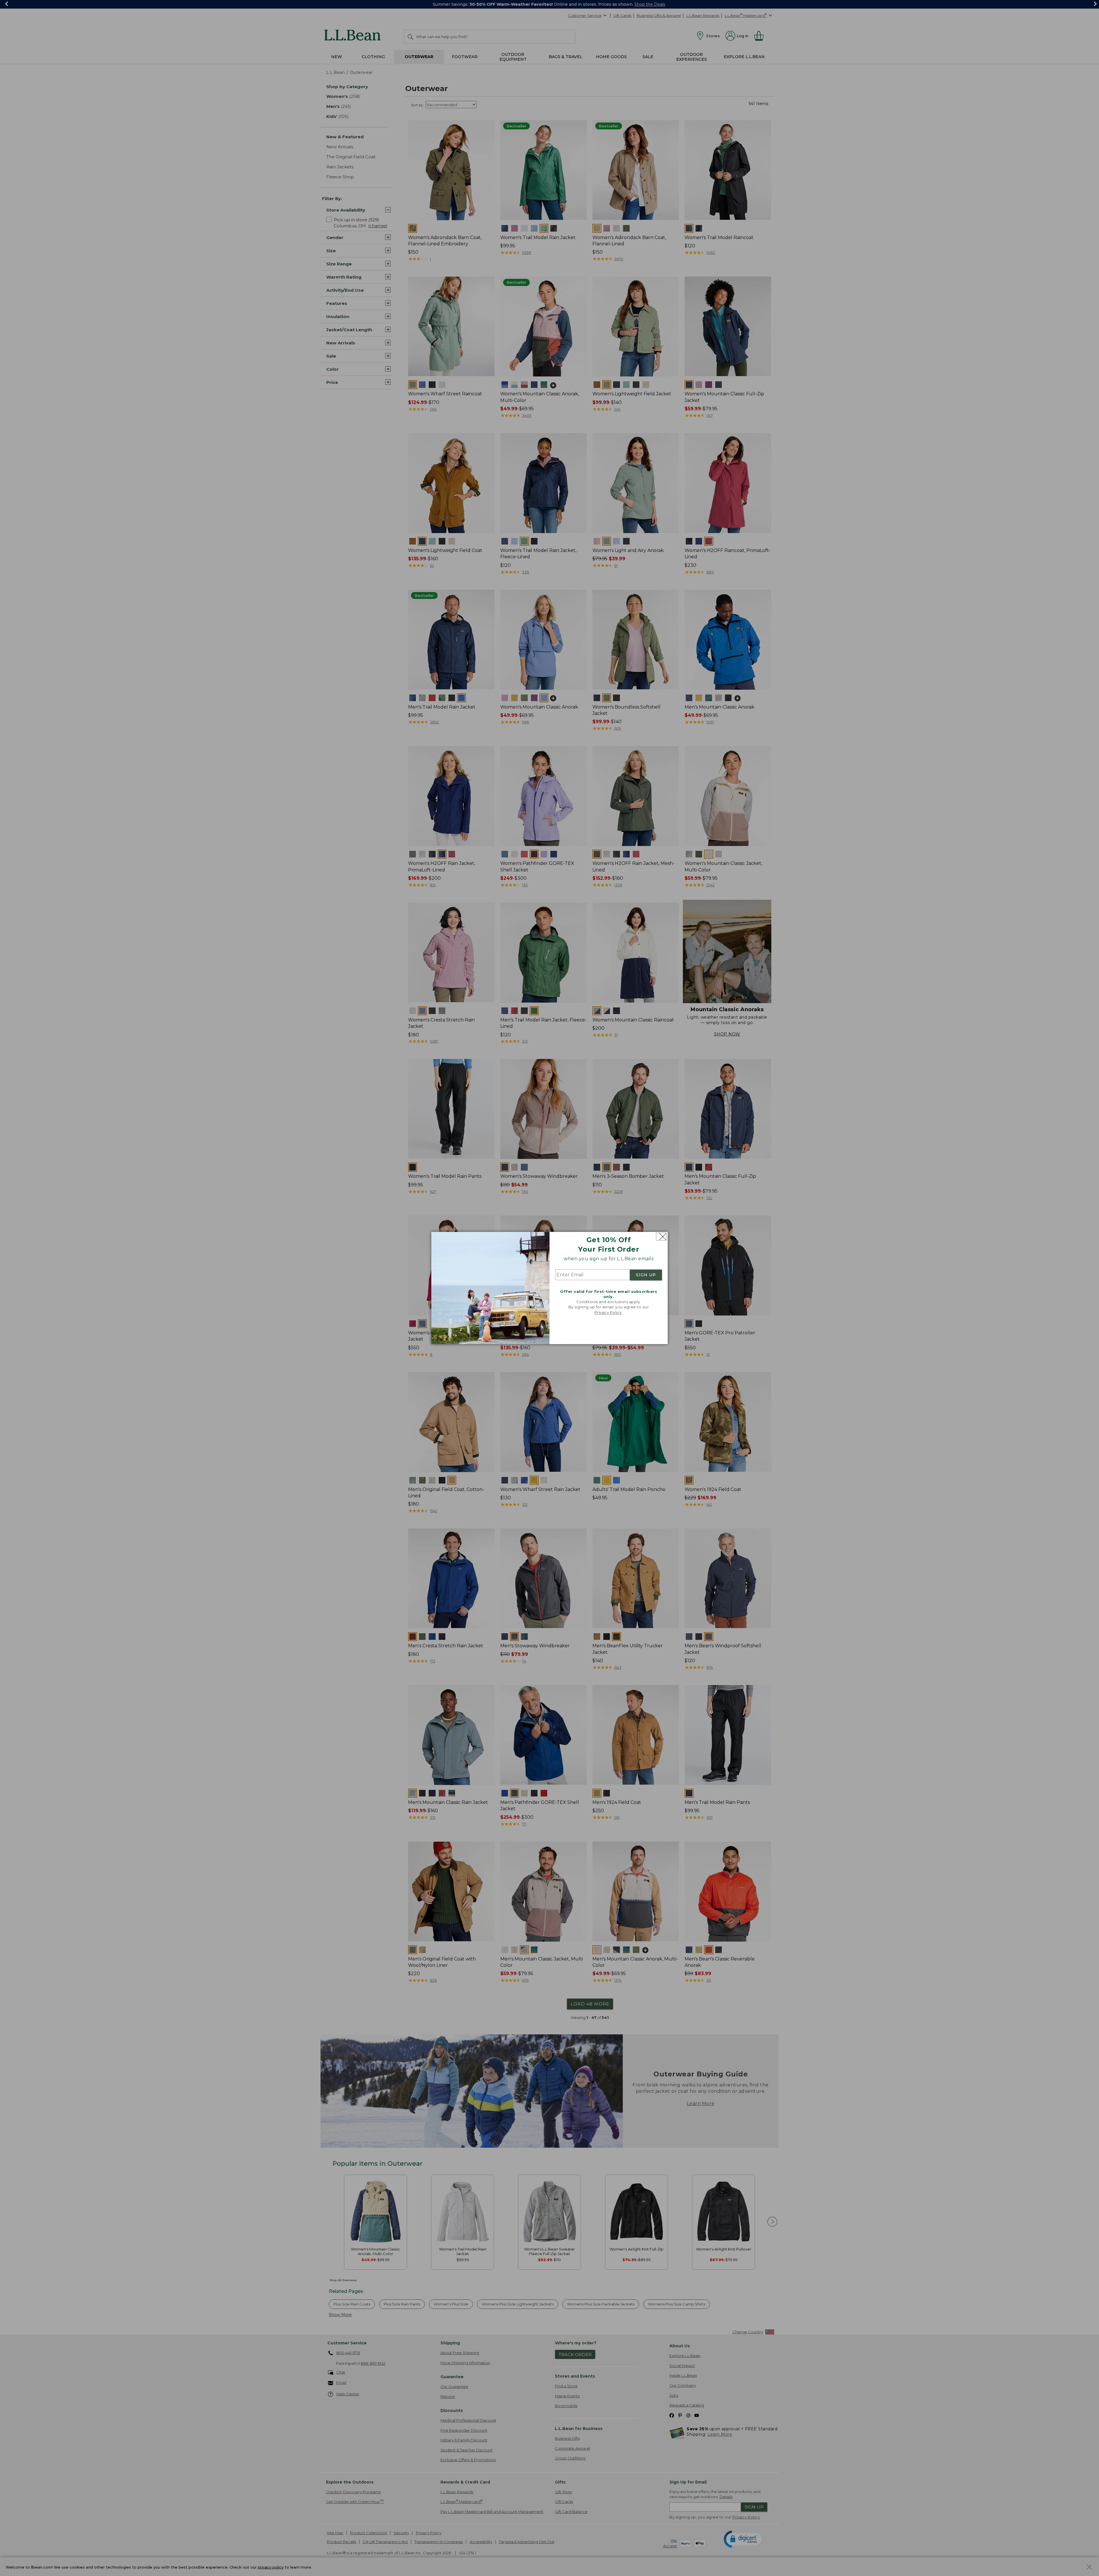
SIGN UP (646, 1275)
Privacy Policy (608, 1312)
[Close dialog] (661, 1237)
